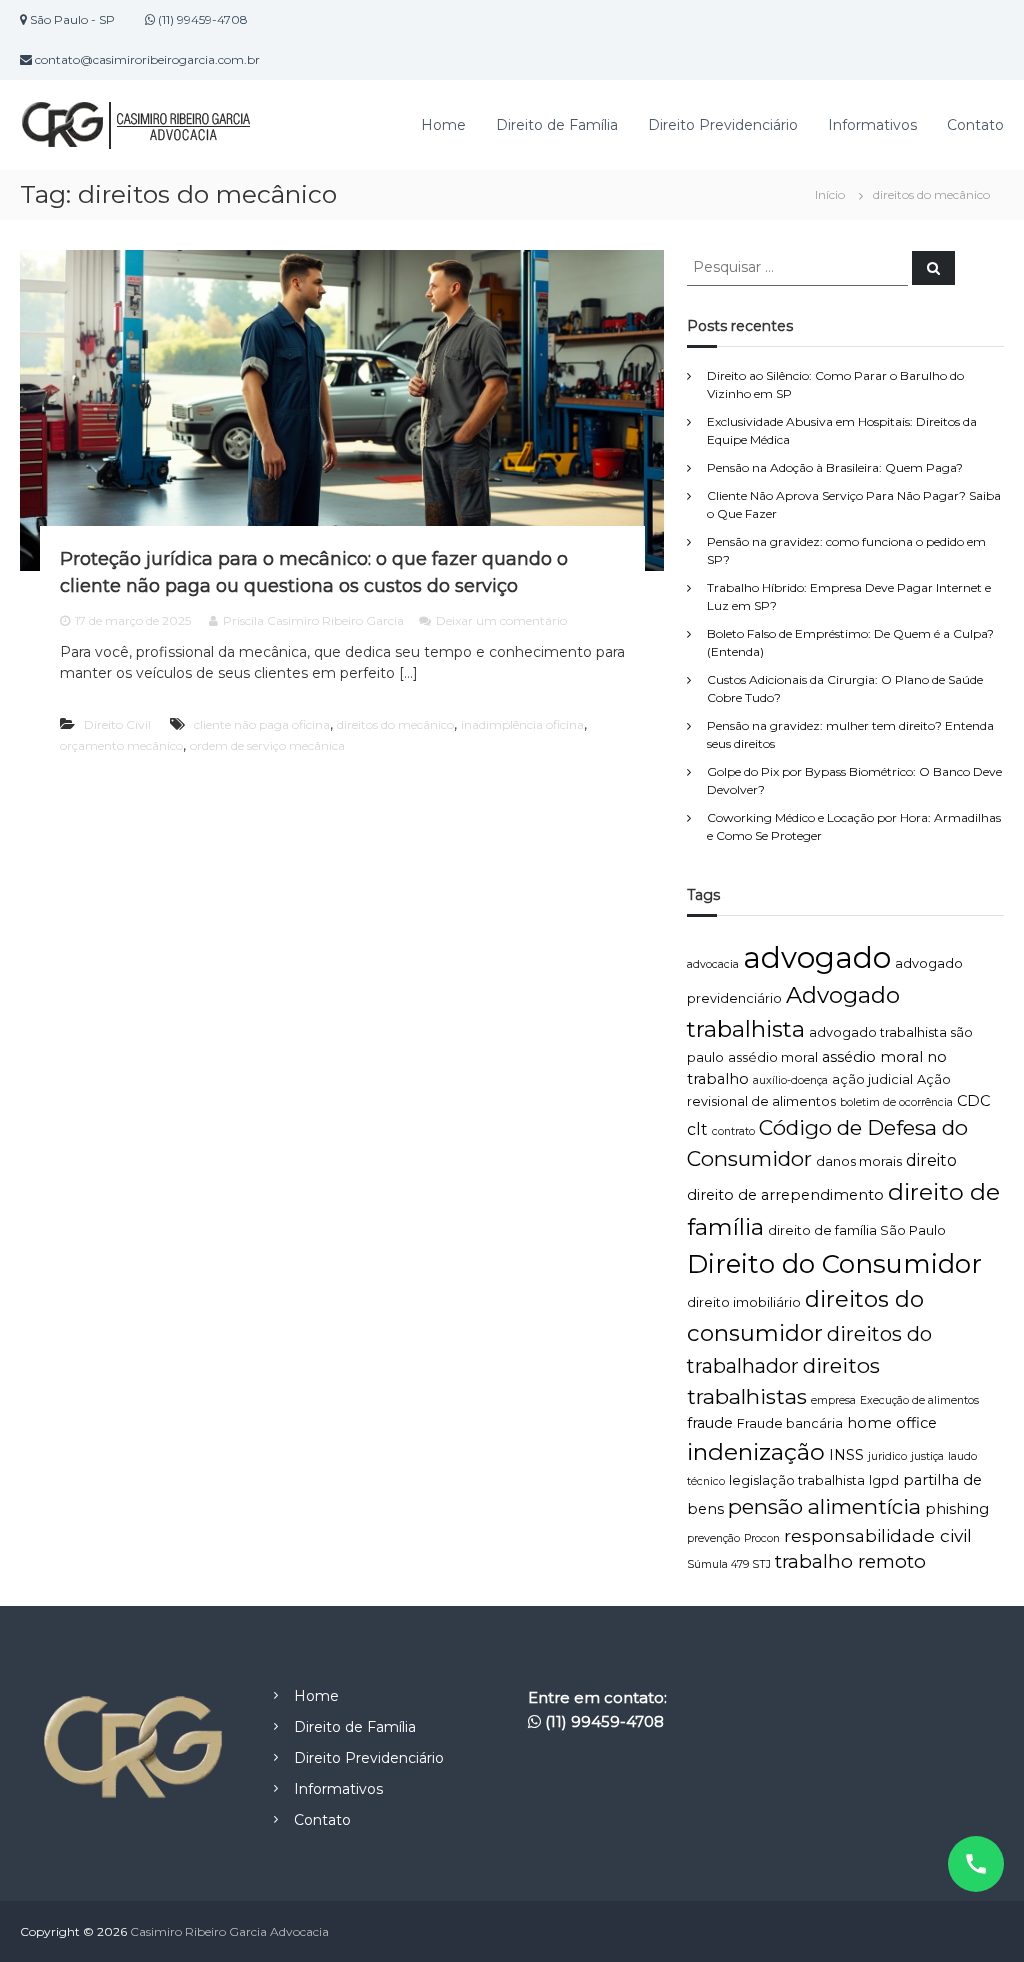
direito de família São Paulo (857, 1230)
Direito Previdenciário (723, 125)
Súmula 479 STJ (729, 1564)
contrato (733, 1131)
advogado (817, 957)
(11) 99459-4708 (604, 1721)
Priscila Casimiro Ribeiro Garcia (313, 620)
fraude (710, 1423)
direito (931, 1160)
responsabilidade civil (878, 1535)
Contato (975, 125)
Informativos (872, 125)
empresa (833, 1400)
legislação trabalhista (797, 1480)
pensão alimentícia (824, 1506)
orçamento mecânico (121, 745)
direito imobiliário (744, 1302)
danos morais (859, 1161)
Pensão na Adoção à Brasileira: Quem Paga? (835, 467)
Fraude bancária (790, 1423)
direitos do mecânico (395, 724)
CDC (973, 1101)
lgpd (884, 1480)
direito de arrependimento (785, 1195)
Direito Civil (117, 724)
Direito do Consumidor (834, 1264)
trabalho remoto (850, 1561)
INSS (846, 1455)
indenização (756, 1451)
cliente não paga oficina (262, 724)
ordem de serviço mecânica (267, 745)
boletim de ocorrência (896, 1102)
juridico (887, 1456)
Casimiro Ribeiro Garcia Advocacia (229, 1931)
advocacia (713, 964)
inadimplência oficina (522, 724)
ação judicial (872, 1079)
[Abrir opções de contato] (976, 1864)
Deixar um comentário (501, 620)
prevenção (713, 1538)
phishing (957, 1509)
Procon (762, 1538)
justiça (927, 1456)
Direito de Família (557, 125)
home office (892, 1423)
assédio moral (773, 1057)
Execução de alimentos (919, 1400)
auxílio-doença (790, 1080)
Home (443, 125)
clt (697, 1129)
